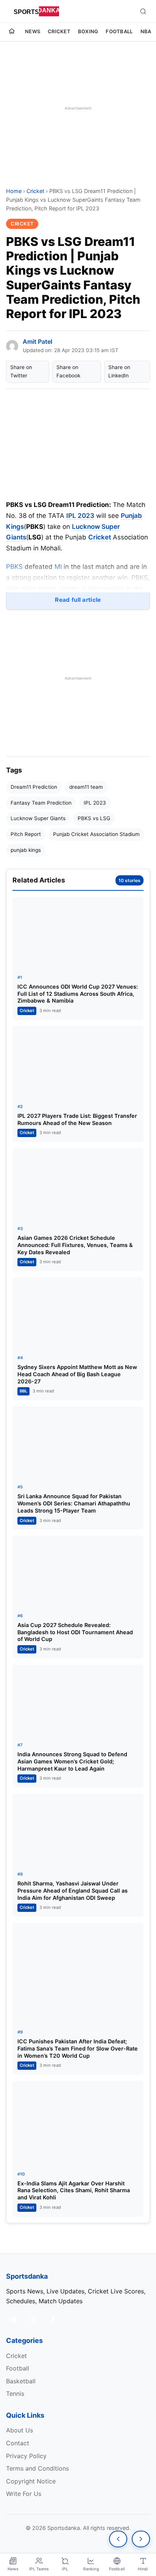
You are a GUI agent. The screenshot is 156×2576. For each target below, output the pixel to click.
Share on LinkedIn (119, 371)
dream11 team (86, 787)
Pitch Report (26, 834)
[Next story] (141, 2539)
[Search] (143, 11)
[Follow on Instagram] (33, 2319)
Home (14, 191)
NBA (146, 31)
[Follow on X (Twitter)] (14, 2319)
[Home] (12, 32)
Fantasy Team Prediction (41, 803)
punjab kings (26, 850)
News (33, 31)
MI (59, 567)
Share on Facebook (68, 371)
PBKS (15, 567)
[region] (78, 108)
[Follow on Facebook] (53, 2319)
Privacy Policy (26, 2456)
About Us (19, 2430)
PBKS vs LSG (94, 818)
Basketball (21, 2381)
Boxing (88, 31)
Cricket (59, 31)
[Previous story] (118, 2539)
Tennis (15, 2394)
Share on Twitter (21, 371)
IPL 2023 (80, 516)
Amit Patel (37, 342)
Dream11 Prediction (34, 787)
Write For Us (24, 2494)
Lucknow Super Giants (38, 818)
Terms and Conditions (37, 2468)
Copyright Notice (31, 2481)
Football (119, 31)
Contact (18, 2443)
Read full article (78, 600)
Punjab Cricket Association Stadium (96, 834)
